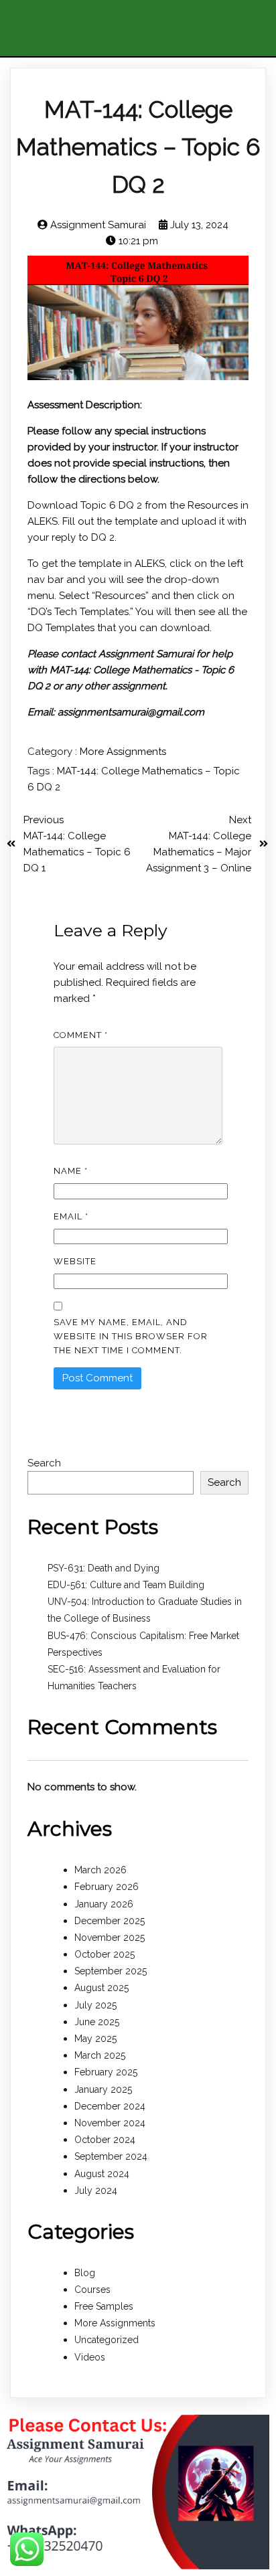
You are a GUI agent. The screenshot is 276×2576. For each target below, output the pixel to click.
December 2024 (110, 2106)
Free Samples (104, 2306)
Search (44, 1463)
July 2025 (95, 2005)
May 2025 (95, 2039)
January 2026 (104, 1904)
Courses (92, 2290)
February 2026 (107, 1887)
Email (71, 1216)
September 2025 (111, 1971)
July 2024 (96, 2191)
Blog (85, 2273)
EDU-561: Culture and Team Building (126, 1585)
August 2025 (101, 1988)
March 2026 (100, 1870)
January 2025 (103, 2089)
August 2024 (102, 2174)
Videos (90, 2357)
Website (75, 1261)
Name (71, 1171)
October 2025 (105, 1954)
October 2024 (105, 2140)
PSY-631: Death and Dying (103, 1568)
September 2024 (111, 2156)
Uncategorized (107, 2340)
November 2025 (110, 1938)
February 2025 (106, 2072)
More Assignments (123, 752)
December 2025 (110, 1921)
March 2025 (100, 2055)
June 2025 (97, 2022)
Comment (81, 1035)
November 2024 (110, 2123)
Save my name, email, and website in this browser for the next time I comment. (131, 1336)
